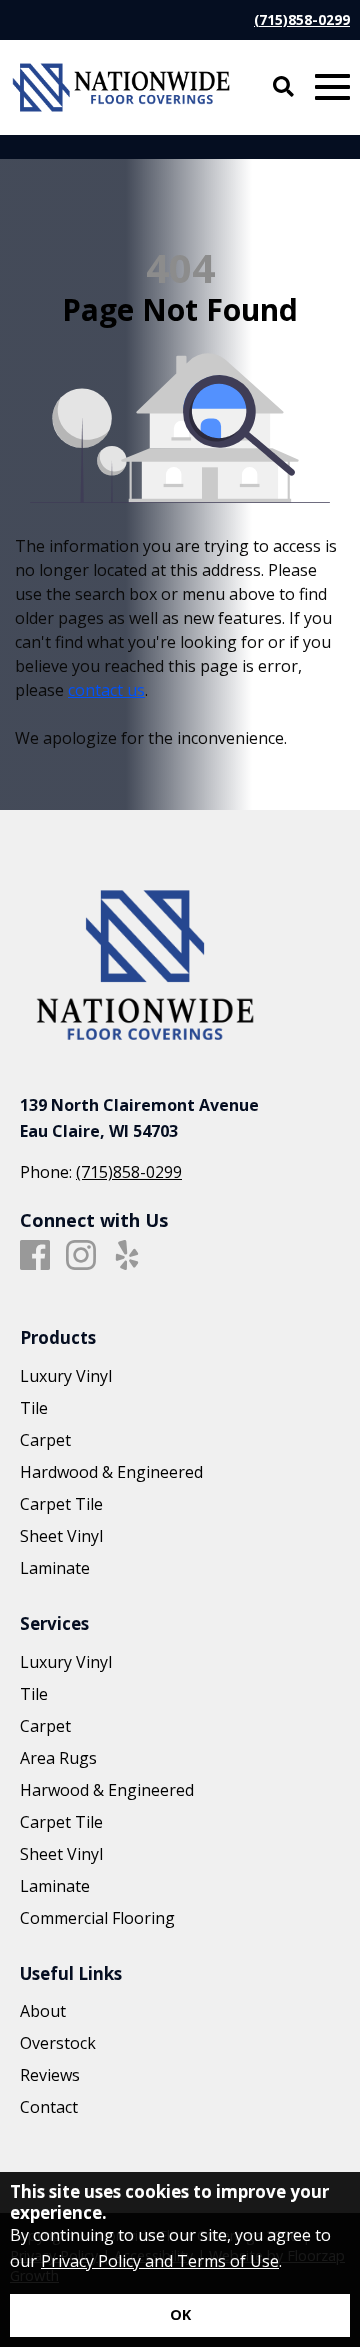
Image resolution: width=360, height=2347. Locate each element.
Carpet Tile (61, 1504)
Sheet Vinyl (61, 1536)
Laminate (55, 1568)
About (43, 2011)
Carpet (45, 1440)
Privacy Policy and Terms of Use (160, 2261)
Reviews (50, 2075)
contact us (106, 690)
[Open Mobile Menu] (332, 87)
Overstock (58, 2043)
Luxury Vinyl (66, 1376)
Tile (34, 1408)
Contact (49, 2107)
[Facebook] (35, 1256)
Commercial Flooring (97, 1918)
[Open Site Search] (283, 87)
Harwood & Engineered (107, 1790)
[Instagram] (81, 1256)
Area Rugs (58, 1758)
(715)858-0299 (302, 19)
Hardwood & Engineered (111, 1472)
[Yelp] (127, 1256)
